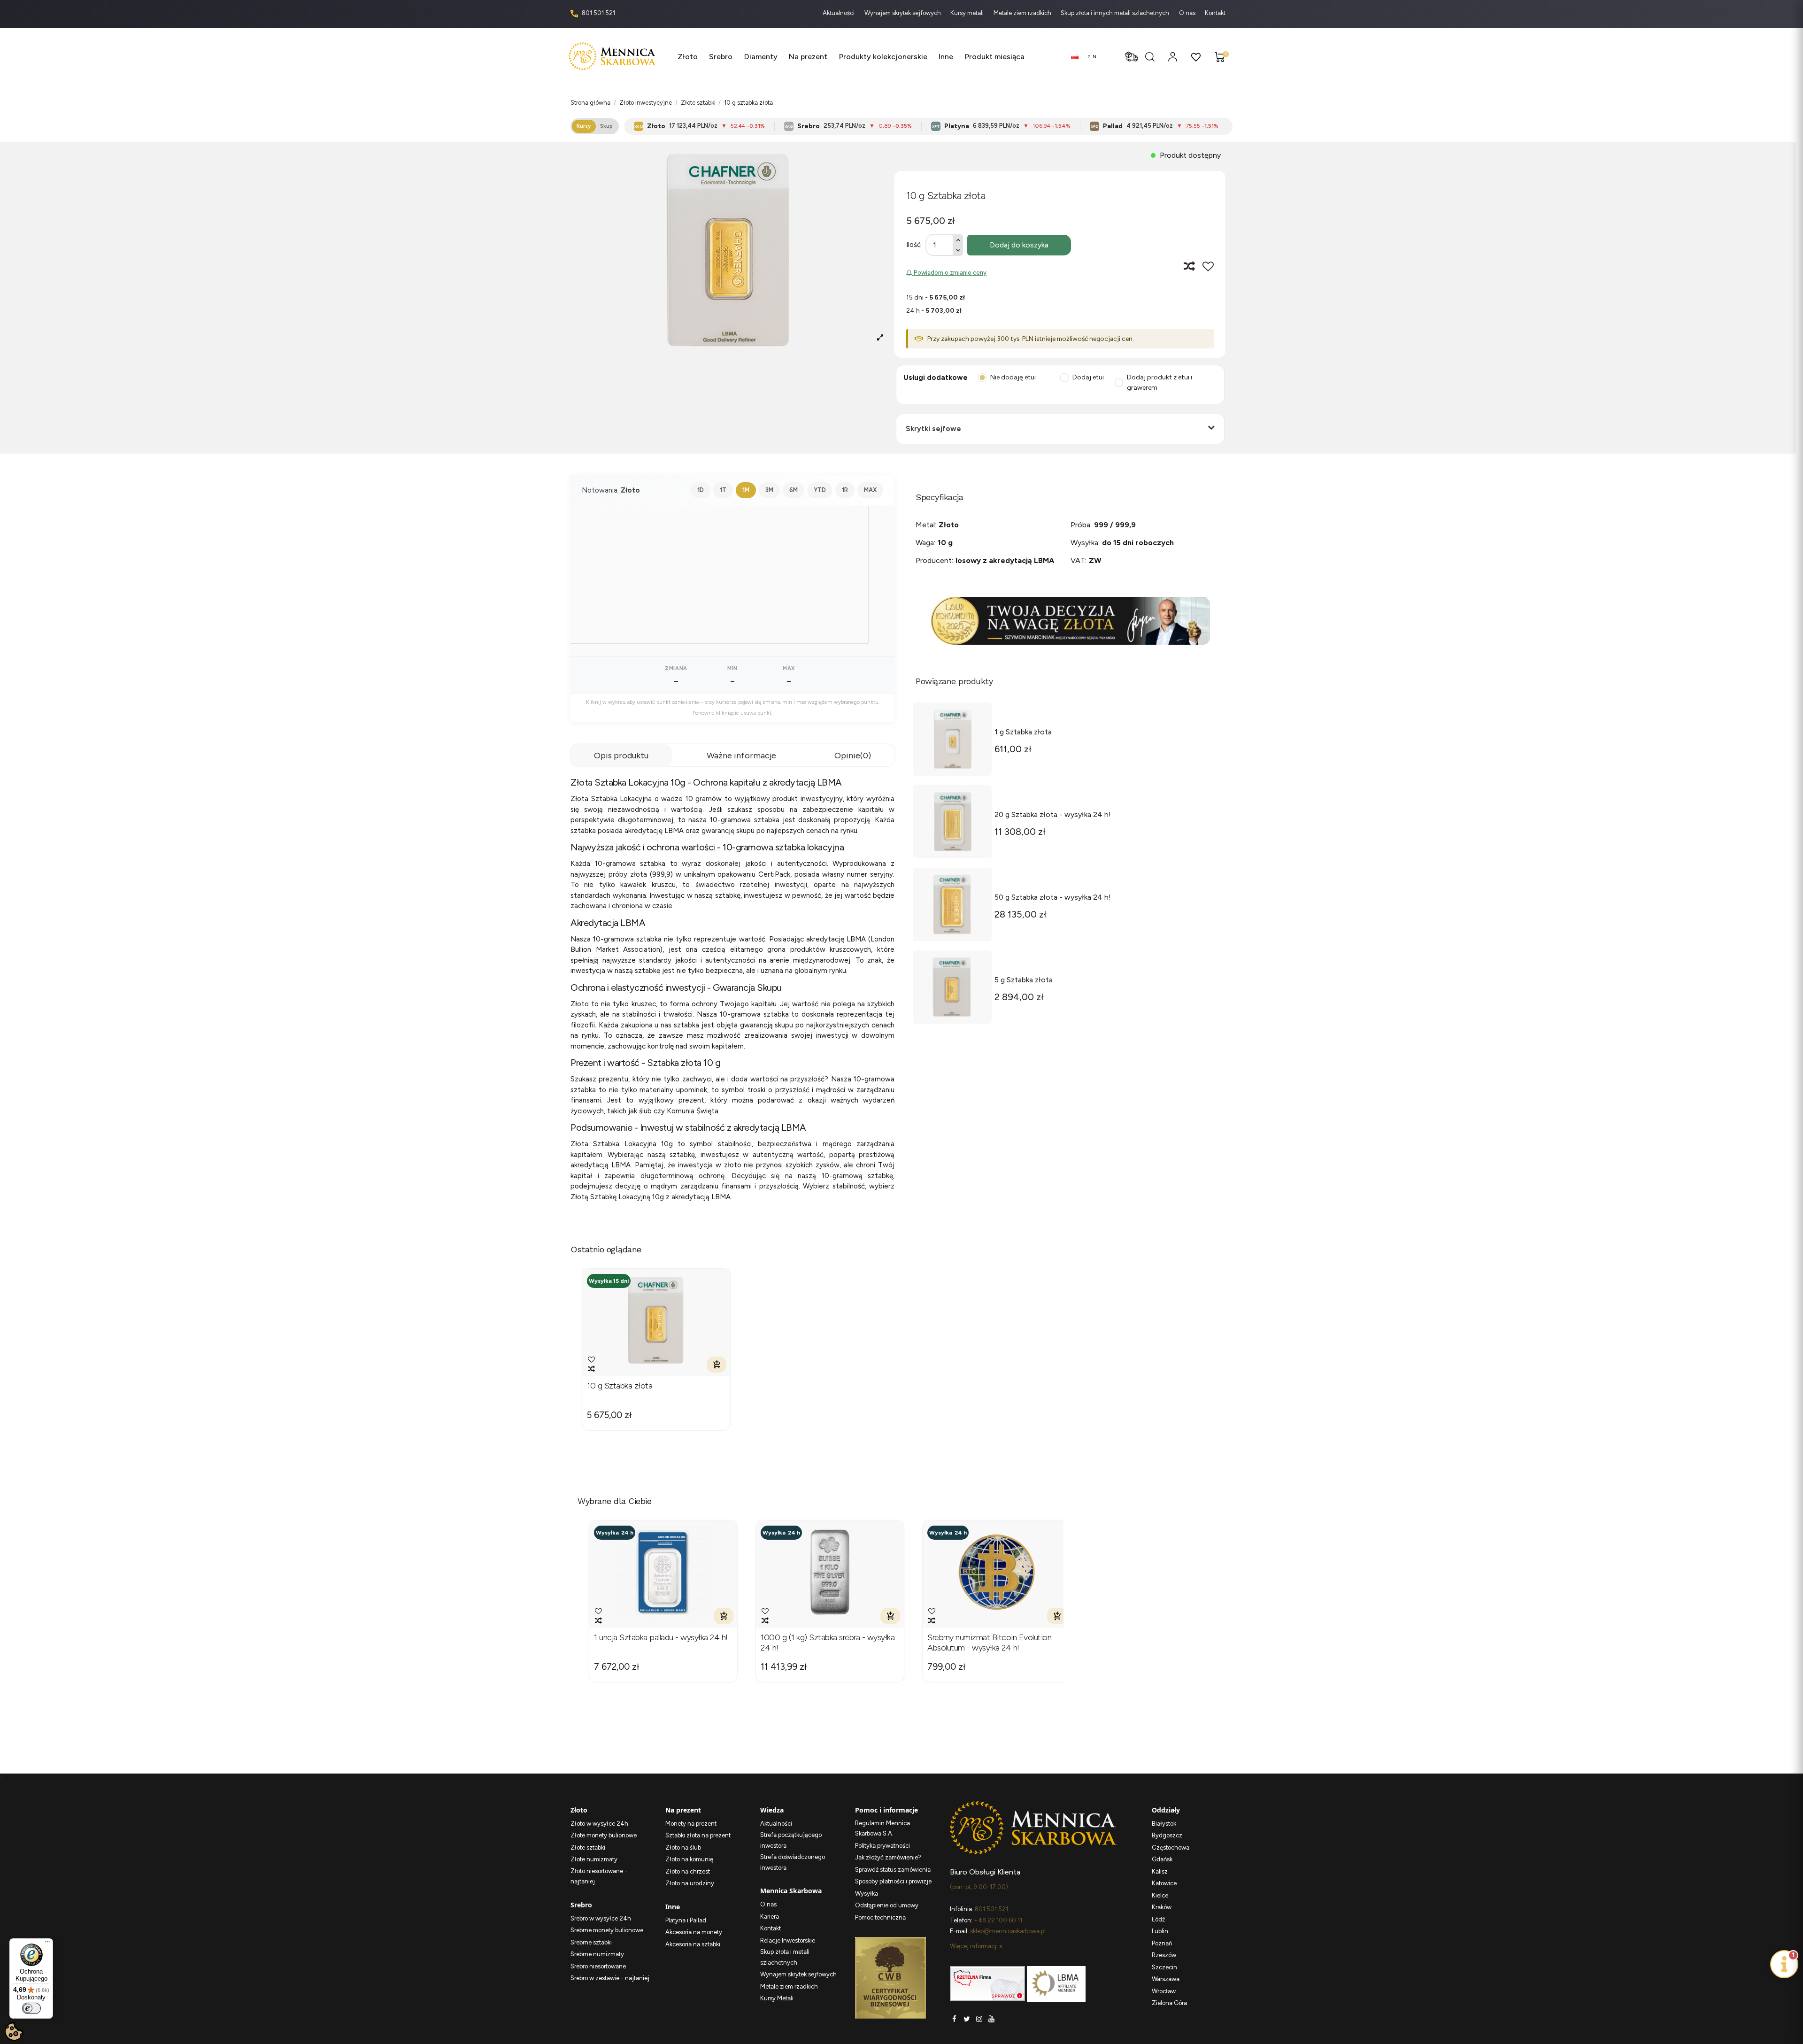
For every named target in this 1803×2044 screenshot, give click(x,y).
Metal (925, 525)
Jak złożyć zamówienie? (888, 1857)
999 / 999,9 (1115, 525)
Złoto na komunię (689, 1859)
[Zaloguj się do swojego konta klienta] (1173, 57)
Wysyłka (1084, 543)
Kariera (770, 1917)
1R (845, 490)
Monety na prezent (691, 1824)
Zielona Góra (1169, 2003)
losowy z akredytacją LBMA (1005, 560)
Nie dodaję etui (1013, 377)
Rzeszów (1164, 1955)
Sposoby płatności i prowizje (893, 1881)
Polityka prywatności (882, 1846)
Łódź (1158, 1919)
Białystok (1164, 1824)
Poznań (1162, 1943)
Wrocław (1164, 1991)
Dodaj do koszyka (1019, 245)
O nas (1188, 13)
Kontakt (1215, 13)
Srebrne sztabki (591, 1942)
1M (746, 490)
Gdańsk (1162, 1859)
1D (701, 490)
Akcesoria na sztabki (693, 1944)
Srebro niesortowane (598, 1966)
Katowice (1164, 1883)
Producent (934, 560)
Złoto (949, 525)
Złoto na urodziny (690, 1883)
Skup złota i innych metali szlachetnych (1116, 13)
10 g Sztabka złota (620, 1386)
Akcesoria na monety (694, 1932)
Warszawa (1166, 1979)
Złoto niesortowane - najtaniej (599, 1876)
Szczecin (1164, 1967)
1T (723, 490)
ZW (1095, 560)
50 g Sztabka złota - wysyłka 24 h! (1053, 897)
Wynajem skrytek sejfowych (903, 13)
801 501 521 (598, 13)
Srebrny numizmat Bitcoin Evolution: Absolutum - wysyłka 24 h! (990, 1643)
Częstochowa (1171, 1847)
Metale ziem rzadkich (1023, 13)
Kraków (1162, 1907)
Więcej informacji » (976, 1946)
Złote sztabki (588, 1847)
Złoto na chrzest (688, 1871)
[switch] (31, 2008)
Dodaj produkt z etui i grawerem (1160, 383)
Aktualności (839, 13)
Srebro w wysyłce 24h (601, 1918)
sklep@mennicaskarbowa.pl (1008, 1931)
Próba (1080, 525)
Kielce (1160, 1895)
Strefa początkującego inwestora (791, 1840)
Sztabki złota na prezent (698, 1835)
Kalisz (1160, 1871)
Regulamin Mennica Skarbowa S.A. (882, 1828)
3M (769, 490)
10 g (945, 543)
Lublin (1160, 1931)
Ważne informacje (741, 756)
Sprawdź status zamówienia (893, 1870)
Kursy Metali (777, 1998)
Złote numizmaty (594, 1859)
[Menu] (47, 1944)
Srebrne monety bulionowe (607, 1930)
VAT (1078, 560)
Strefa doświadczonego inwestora (793, 1862)
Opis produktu (621, 756)
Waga (925, 543)
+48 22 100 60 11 (998, 1920)
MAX (870, 490)
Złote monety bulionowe (604, 1835)
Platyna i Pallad (686, 1920)
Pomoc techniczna (880, 1917)
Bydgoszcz (1167, 1835)
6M (794, 490)
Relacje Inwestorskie (788, 1940)
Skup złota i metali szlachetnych (785, 1957)
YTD (820, 490)
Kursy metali (968, 13)
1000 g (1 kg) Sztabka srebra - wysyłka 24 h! (828, 1643)
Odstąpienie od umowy (887, 1905)
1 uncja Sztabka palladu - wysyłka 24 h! (661, 1638)
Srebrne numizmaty (597, 1954)
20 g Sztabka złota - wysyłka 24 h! (1053, 814)
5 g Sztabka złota (1024, 980)
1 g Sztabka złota (1023, 732)
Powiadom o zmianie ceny (949, 273)
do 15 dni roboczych (1138, 543)
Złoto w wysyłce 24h (599, 1824)
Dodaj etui (1088, 377)
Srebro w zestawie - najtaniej (610, 1978)
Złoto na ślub (683, 1847)
